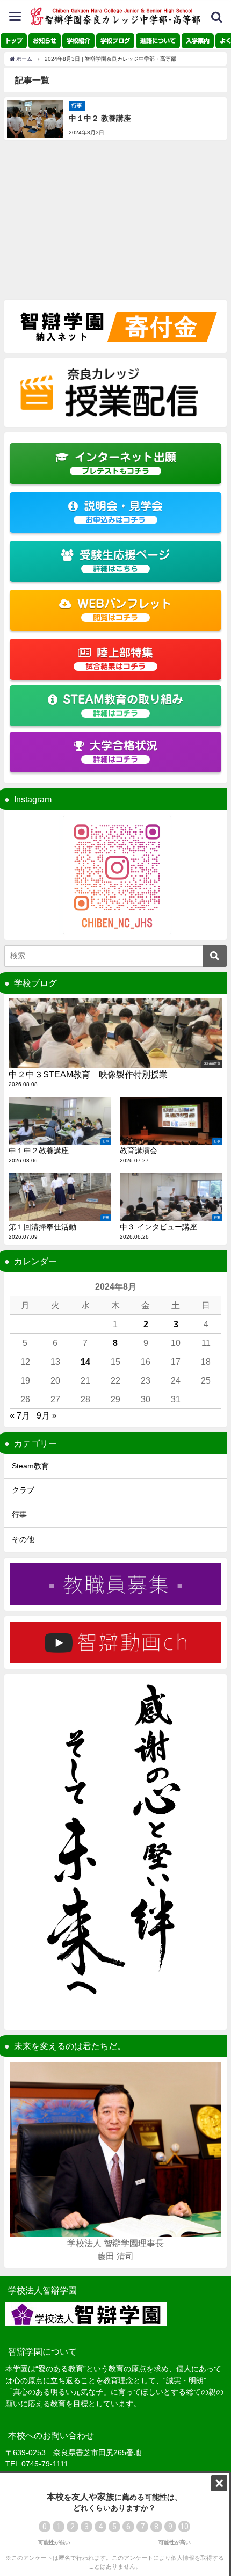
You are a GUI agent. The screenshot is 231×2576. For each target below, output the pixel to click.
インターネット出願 (125, 463)
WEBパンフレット (125, 610)
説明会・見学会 (123, 512)
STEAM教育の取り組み (123, 705)
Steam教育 (30, 1466)
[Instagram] (115, 875)
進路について (158, 41)
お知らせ (45, 41)
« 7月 (20, 1415)
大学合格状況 (124, 752)
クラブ (23, 1490)
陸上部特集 (119, 659)
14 (85, 1362)
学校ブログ (115, 41)
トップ (14, 41)
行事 (19, 1515)
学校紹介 (78, 41)
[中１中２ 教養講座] (115, 119)
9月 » (47, 1415)
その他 (23, 1539)
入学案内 (198, 41)
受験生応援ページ (125, 561)
